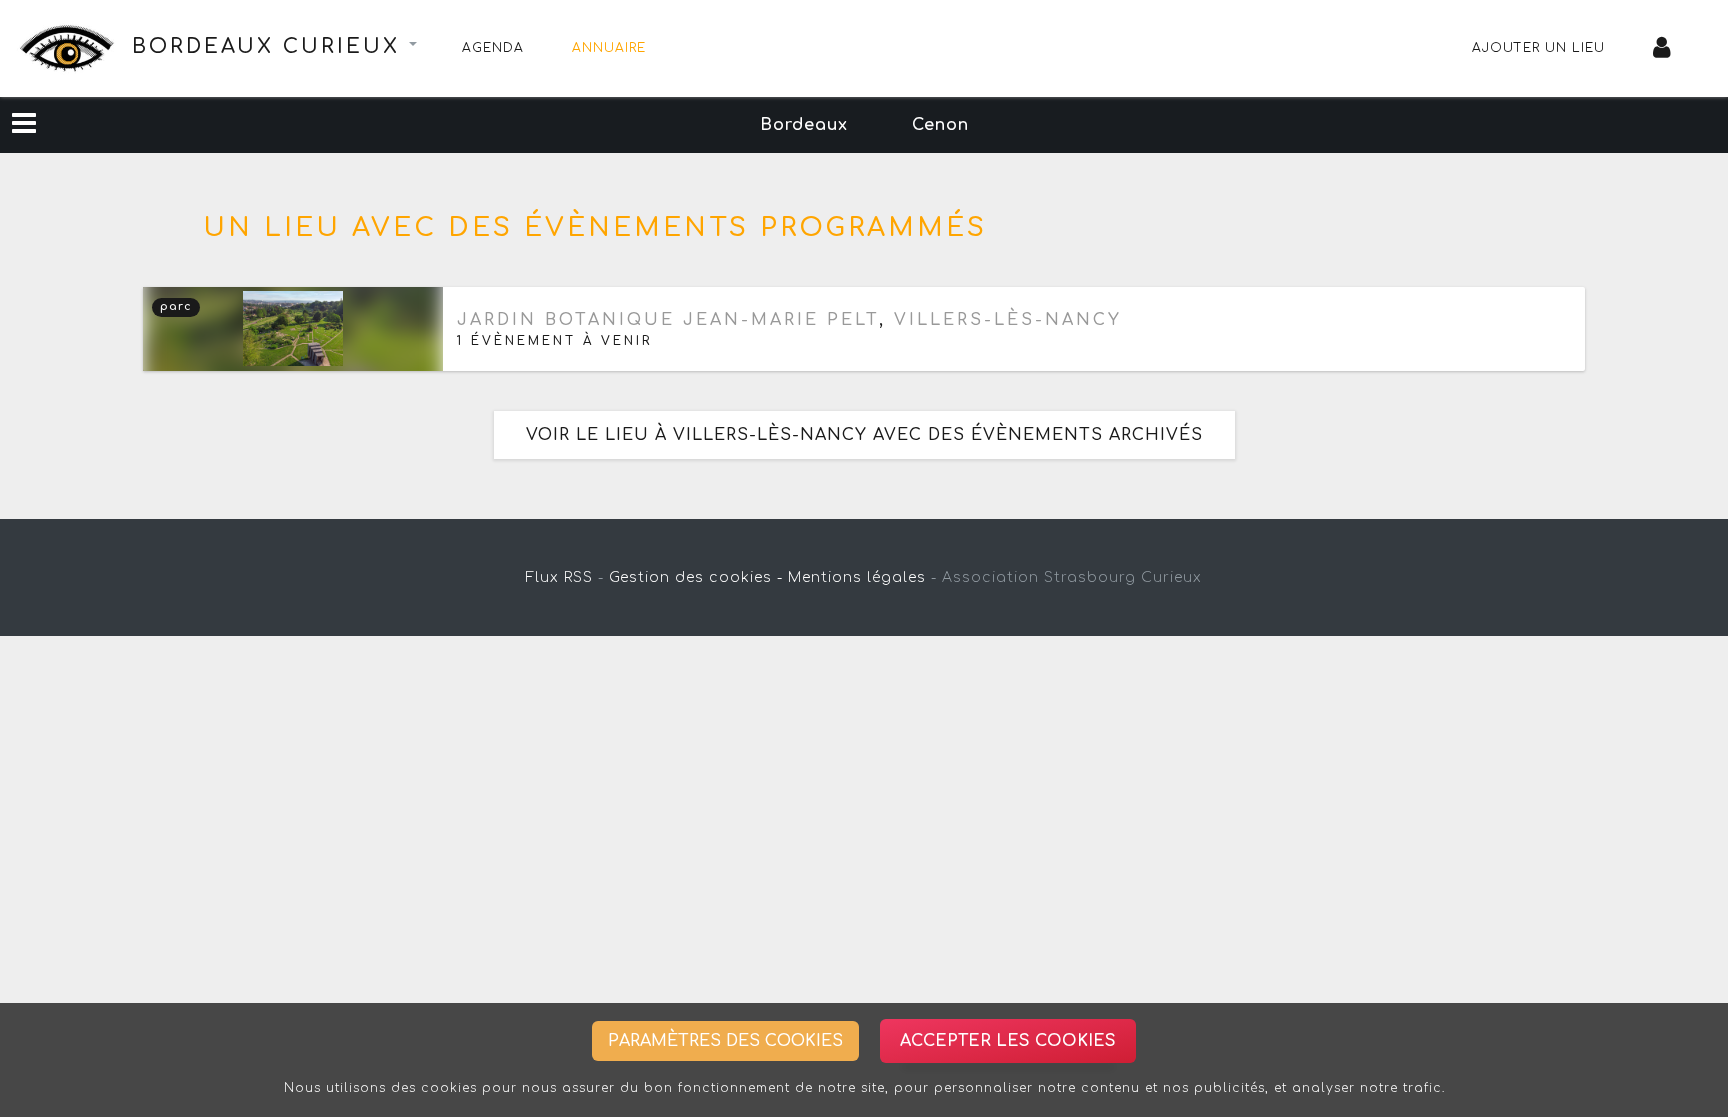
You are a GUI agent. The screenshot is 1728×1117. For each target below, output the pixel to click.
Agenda (493, 48)
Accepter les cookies (1008, 1041)
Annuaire (609, 48)
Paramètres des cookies (725, 1041)
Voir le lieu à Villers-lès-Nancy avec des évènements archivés (864, 435)
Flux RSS (559, 577)
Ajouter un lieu (1538, 48)
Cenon (940, 125)
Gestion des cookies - (696, 577)
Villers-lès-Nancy (1008, 320)
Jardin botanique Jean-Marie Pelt (668, 320)
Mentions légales (857, 577)
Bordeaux (804, 125)
